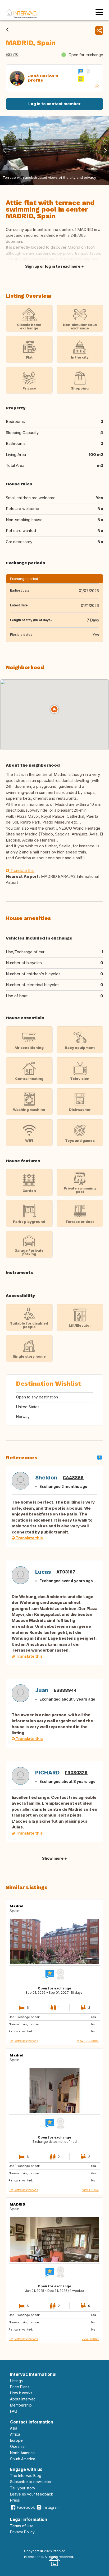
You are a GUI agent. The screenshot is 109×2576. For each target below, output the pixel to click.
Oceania (17, 2446)
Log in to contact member (54, 104)
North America (22, 2453)
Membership (21, 2405)
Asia (14, 2428)
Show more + (54, 1858)
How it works (21, 2393)
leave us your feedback (32, 2494)
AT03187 (66, 1572)
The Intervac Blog (26, 2476)
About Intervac (23, 2399)
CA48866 (73, 1478)
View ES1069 (90, 2339)
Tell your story (23, 2488)
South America (23, 2459)
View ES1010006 (88, 2041)
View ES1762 (90, 2190)
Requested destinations (23, 2041)
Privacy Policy (22, 2532)
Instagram (51, 2507)
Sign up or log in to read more (53, 266)
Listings (16, 2381)
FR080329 (76, 1773)
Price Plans (20, 2387)
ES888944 (65, 1690)
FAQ (14, 2411)
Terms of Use (22, 2526)
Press (15, 2500)
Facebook (26, 2507)
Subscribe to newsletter (31, 2482)
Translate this (22, 871)
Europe (16, 2440)
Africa (15, 2434)
